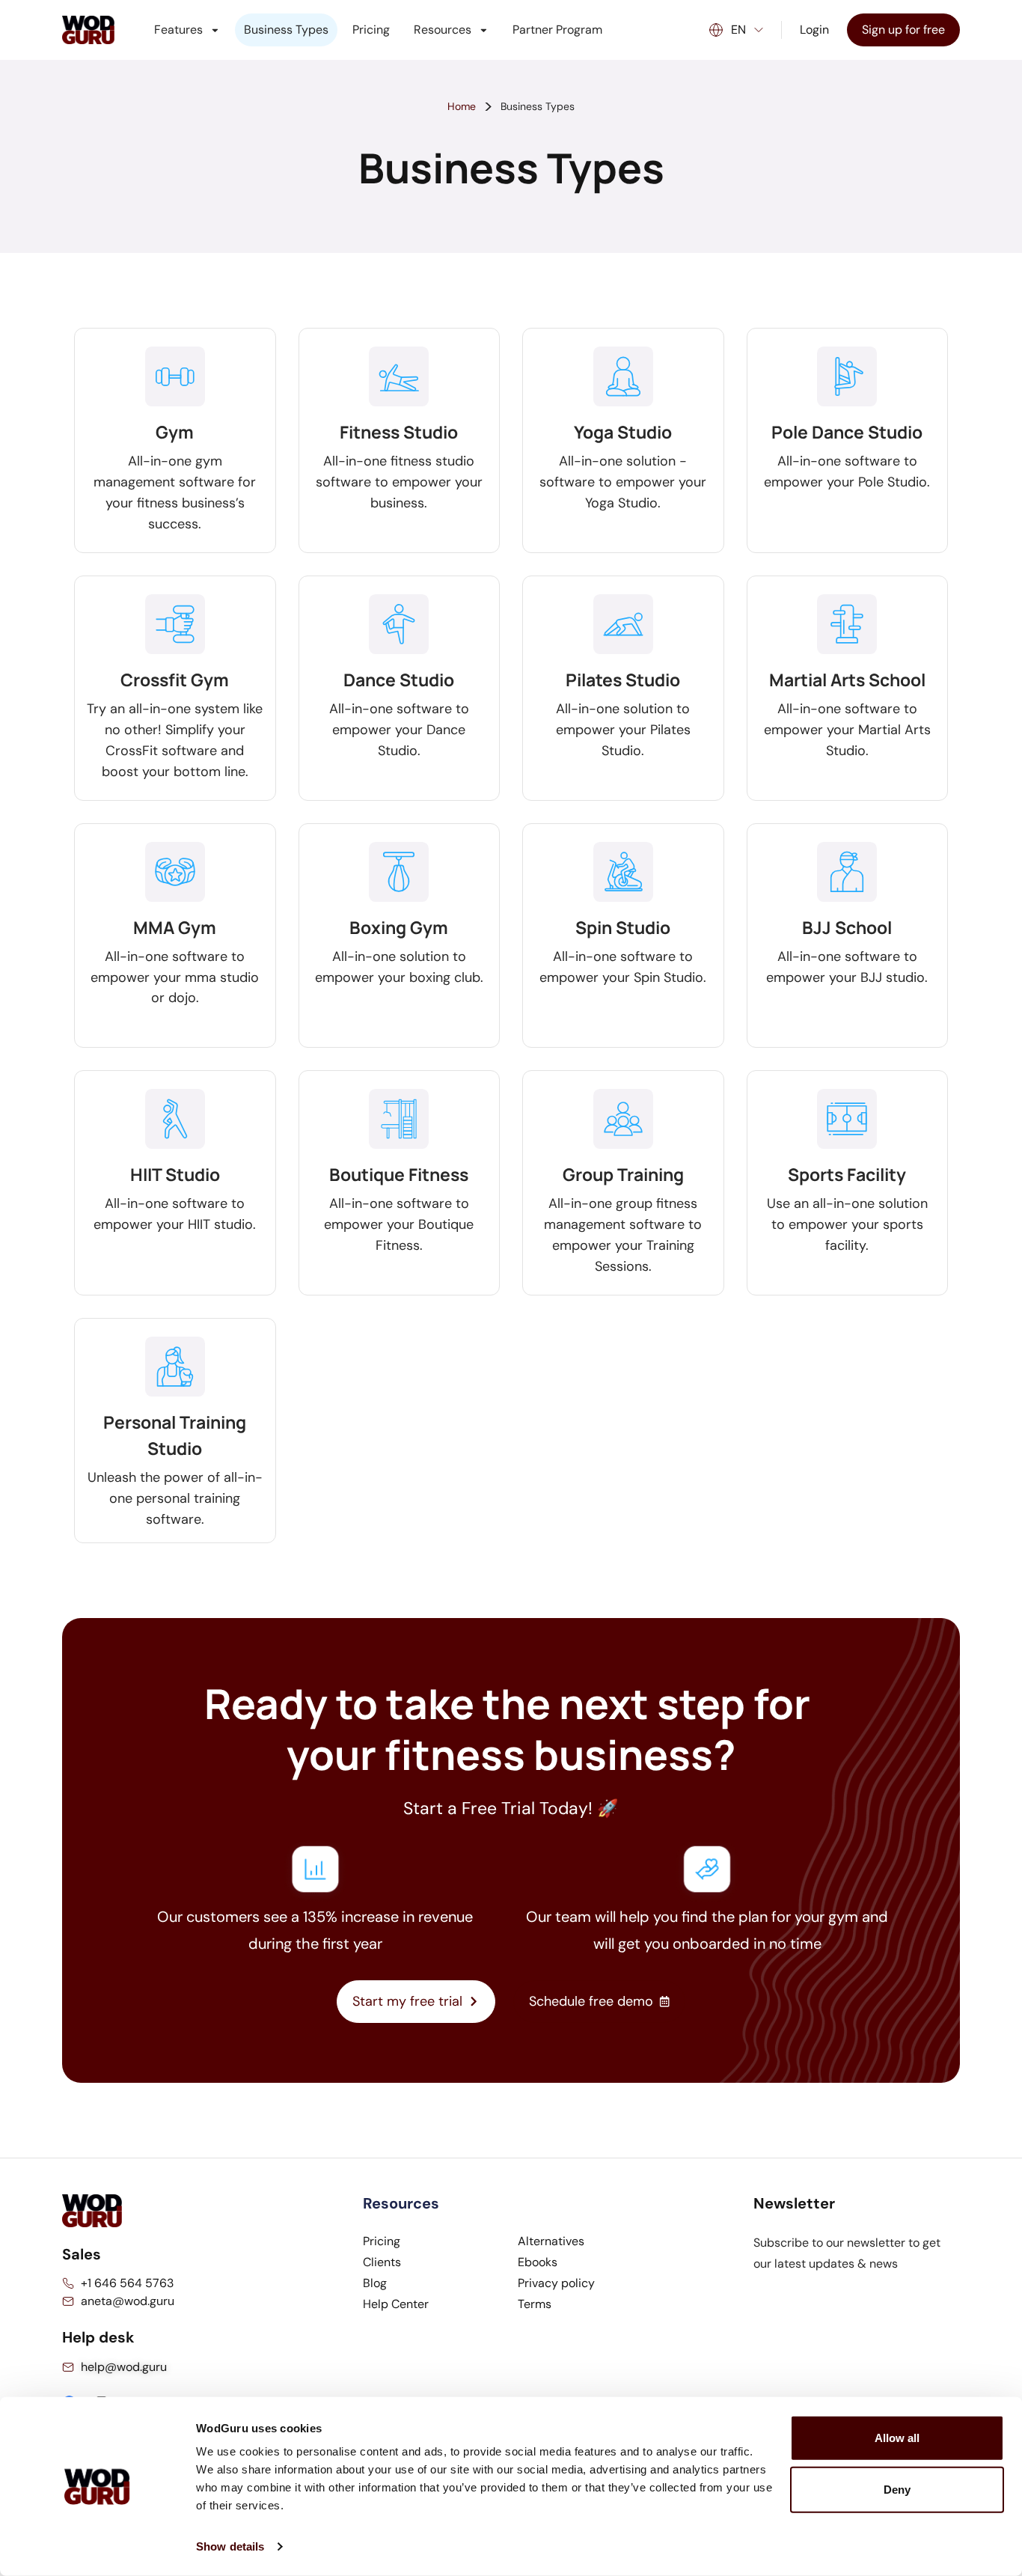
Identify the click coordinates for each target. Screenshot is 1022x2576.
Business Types (286, 30)
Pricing (371, 30)
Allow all (897, 2438)
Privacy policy (556, 2283)
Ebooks (538, 2262)
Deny (897, 2490)
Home (462, 106)
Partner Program (557, 30)
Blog (375, 2283)
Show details (230, 2546)
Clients (382, 2262)
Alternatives (551, 2241)
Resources (443, 30)
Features (178, 30)
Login (814, 30)
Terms (535, 2304)
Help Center (396, 2304)
